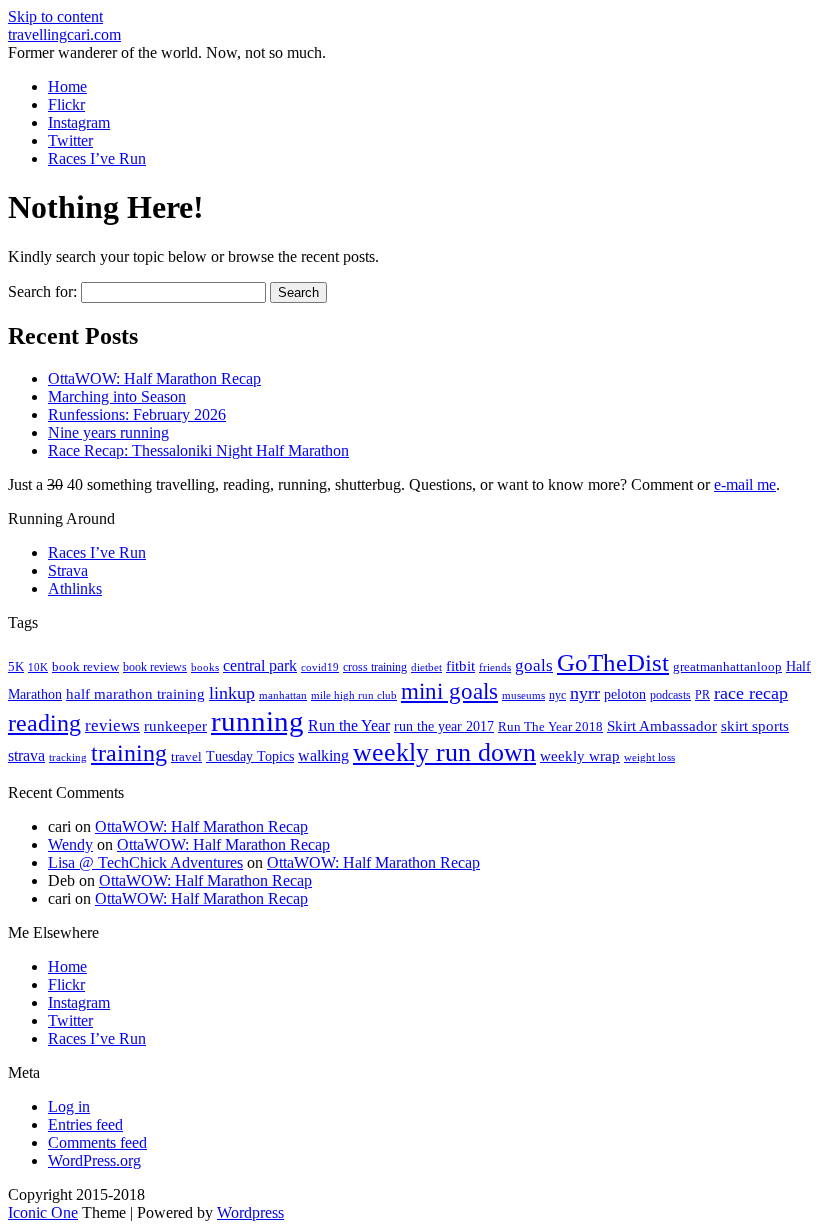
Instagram (79, 122)
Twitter (70, 140)
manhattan (283, 695)
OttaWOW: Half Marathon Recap (154, 378)
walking (323, 755)
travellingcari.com (64, 34)
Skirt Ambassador (662, 726)
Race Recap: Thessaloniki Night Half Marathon (198, 450)
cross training (375, 667)
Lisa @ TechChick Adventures (145, 862)
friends (495, 667)
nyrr (585, 693)
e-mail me (745, 484)
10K (38, 667)
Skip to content (55, 16)
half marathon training (135, 694)
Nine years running (108, 432)
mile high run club (354, 695)
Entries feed (85, 1124)
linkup (232, 693)
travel (186, 756)
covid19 (320, 667)
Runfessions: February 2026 (137, 414)
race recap (751, 693)
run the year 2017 (444, 726)
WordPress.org (94, 1160)
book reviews (155, 667)
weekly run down (444, 752)
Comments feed (97, 1142)
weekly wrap (580, 756)
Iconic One (43, 1212)
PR (702, 695)
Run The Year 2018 (550, 726)
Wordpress (250, 1212)
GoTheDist (613, 662)
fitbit (460, 666)
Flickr (66, 104)
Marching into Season (117, 396)
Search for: (42, 291)
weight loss (649, 757)
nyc (557, 695)
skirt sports (755, 725)
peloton (625, 694)
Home (67, 86)
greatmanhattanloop (727, 666)
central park (260, 665)
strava (26, 755)
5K (16, 666)
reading (44, 723)
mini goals (449, 691)
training (129, 753)
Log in (69, 1106)
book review (85, 667)
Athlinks (75, 588)
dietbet (426, 667)
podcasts (670, 695)
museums (523, 695)
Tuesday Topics (250, 756)
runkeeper (175, 725)
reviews (112, 725)
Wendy (70, 844)
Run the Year (349, 725)
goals (534, 665)
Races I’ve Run (97, 158)
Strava (68, 570)
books (205, 667)
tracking (68, 757)
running (257, 721)
